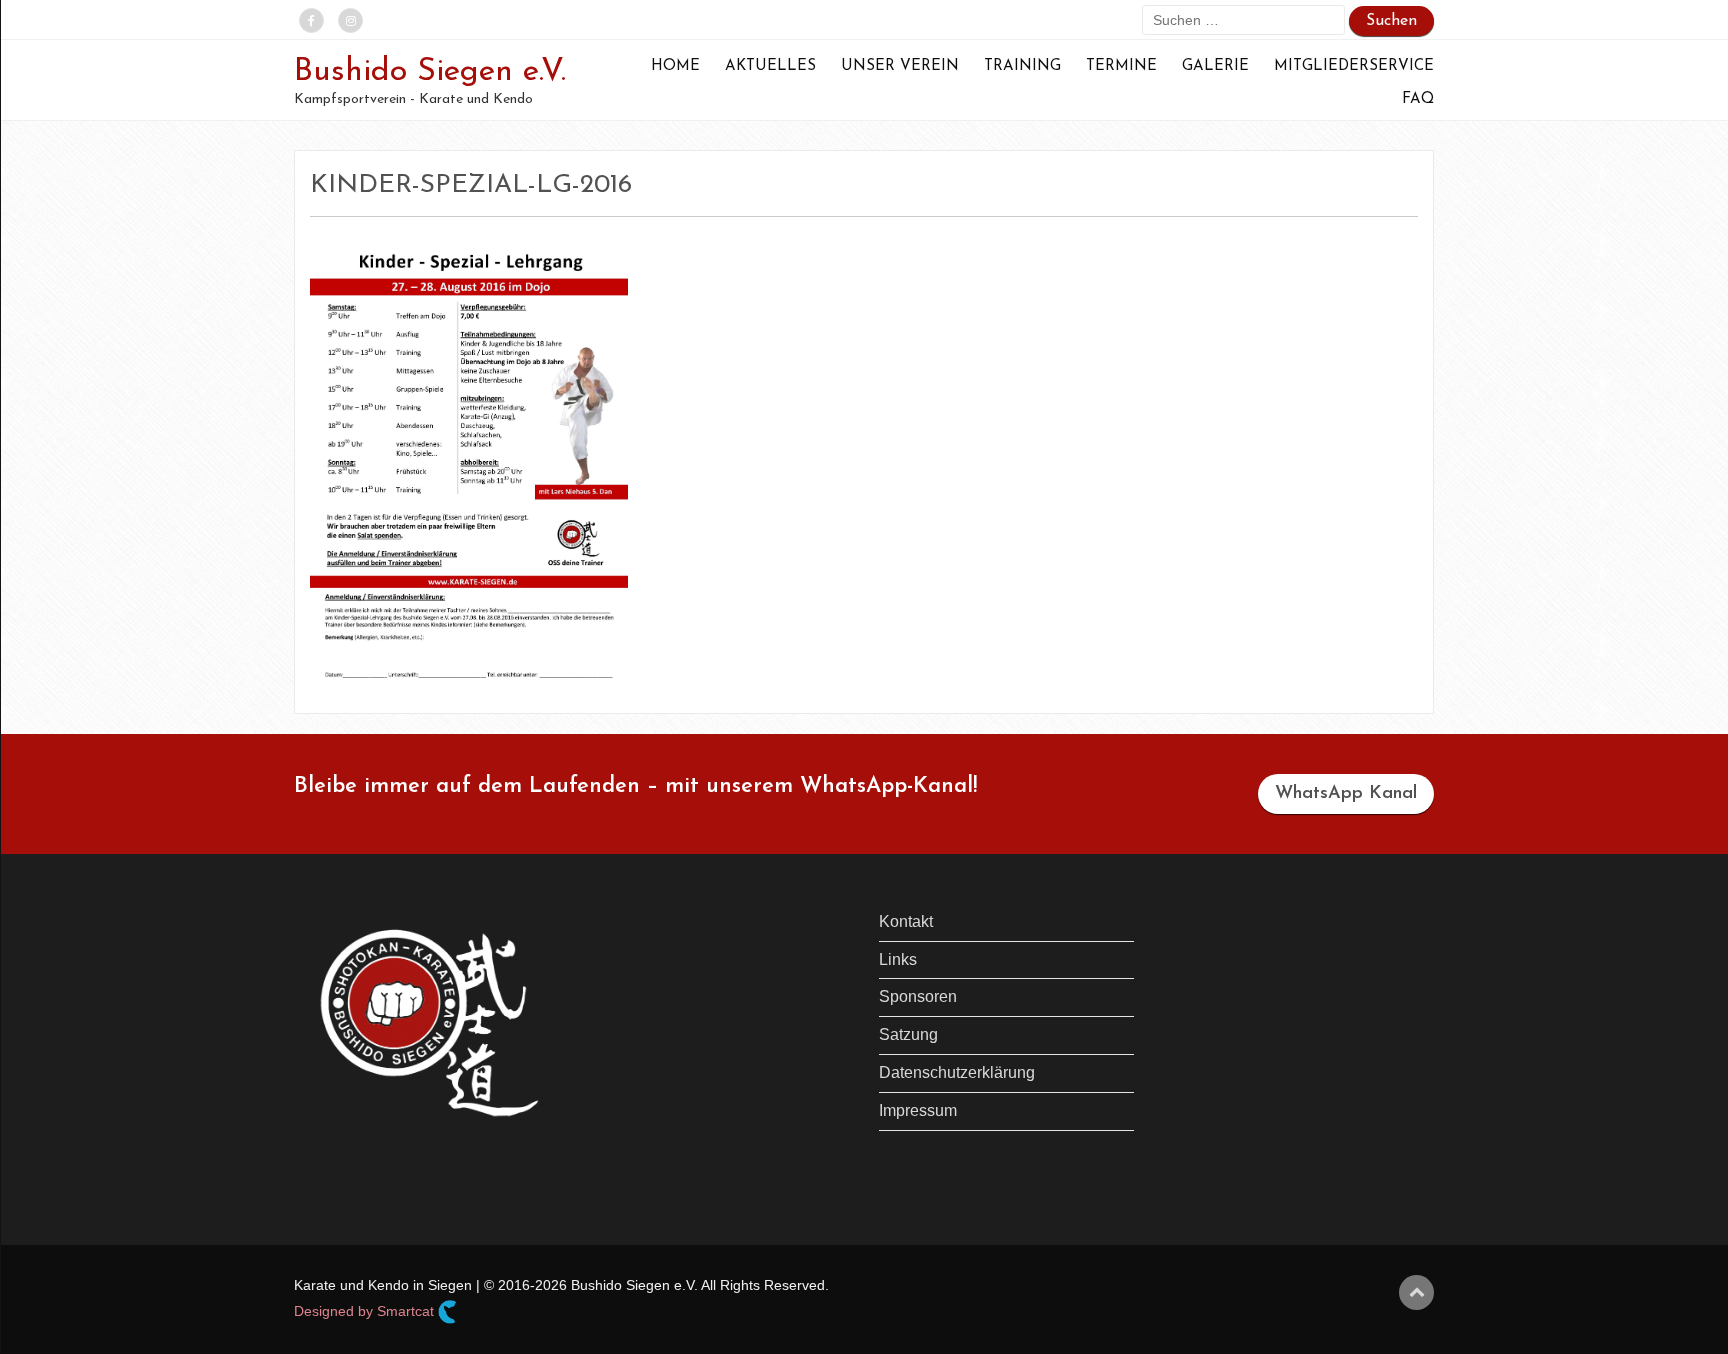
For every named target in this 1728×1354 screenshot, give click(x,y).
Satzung (908, 1034)
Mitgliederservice (1354, 66)
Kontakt (906, 921)
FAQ (1418, 99)
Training (1022, 66)
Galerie (1215, 66)
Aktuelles (770, 66)
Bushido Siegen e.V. (430, 72)
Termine (1121, 66)
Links (898, 959)
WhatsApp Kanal (1346, 794)
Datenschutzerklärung (957, 1072)
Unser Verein (900, 66)
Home (675, 66)
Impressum (918, 1110)
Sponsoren (918, 996)
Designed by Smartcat (366, 1310)
